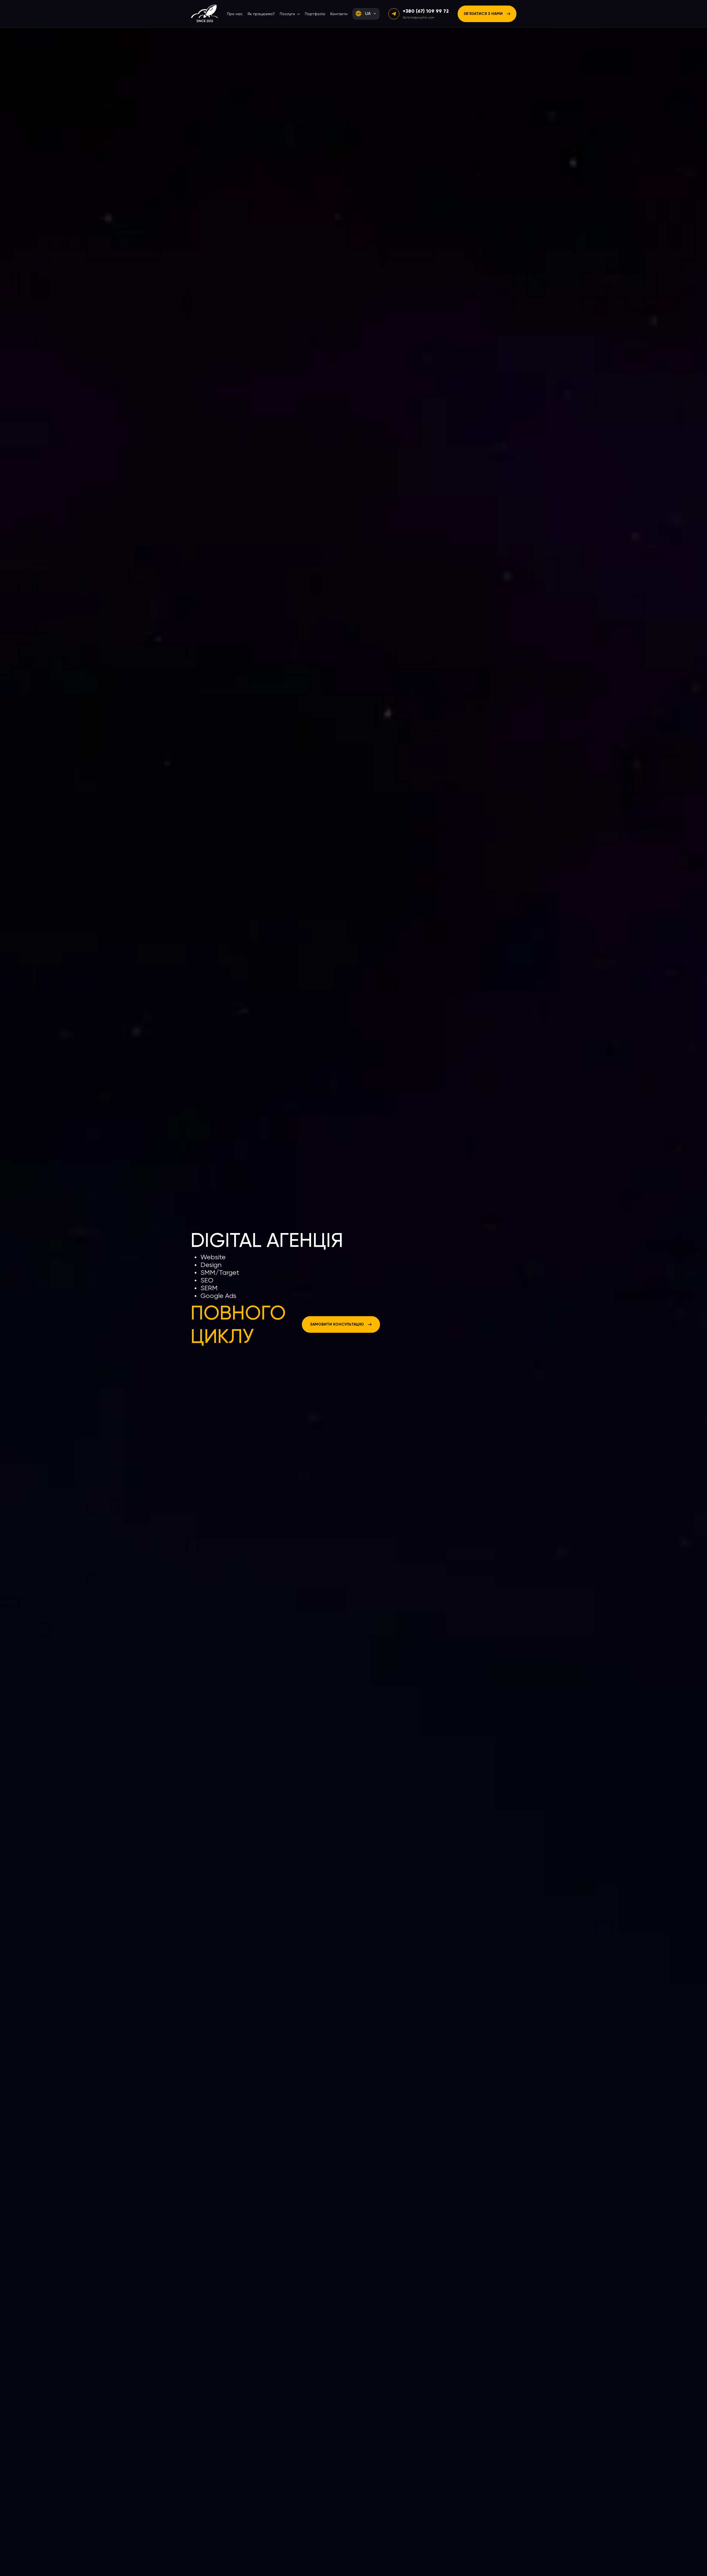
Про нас (235, 14)
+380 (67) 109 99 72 (426, 11)
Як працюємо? (261, 14)
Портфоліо (315, 14)
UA (368, 13)
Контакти (339, 14)
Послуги (287, 14)
